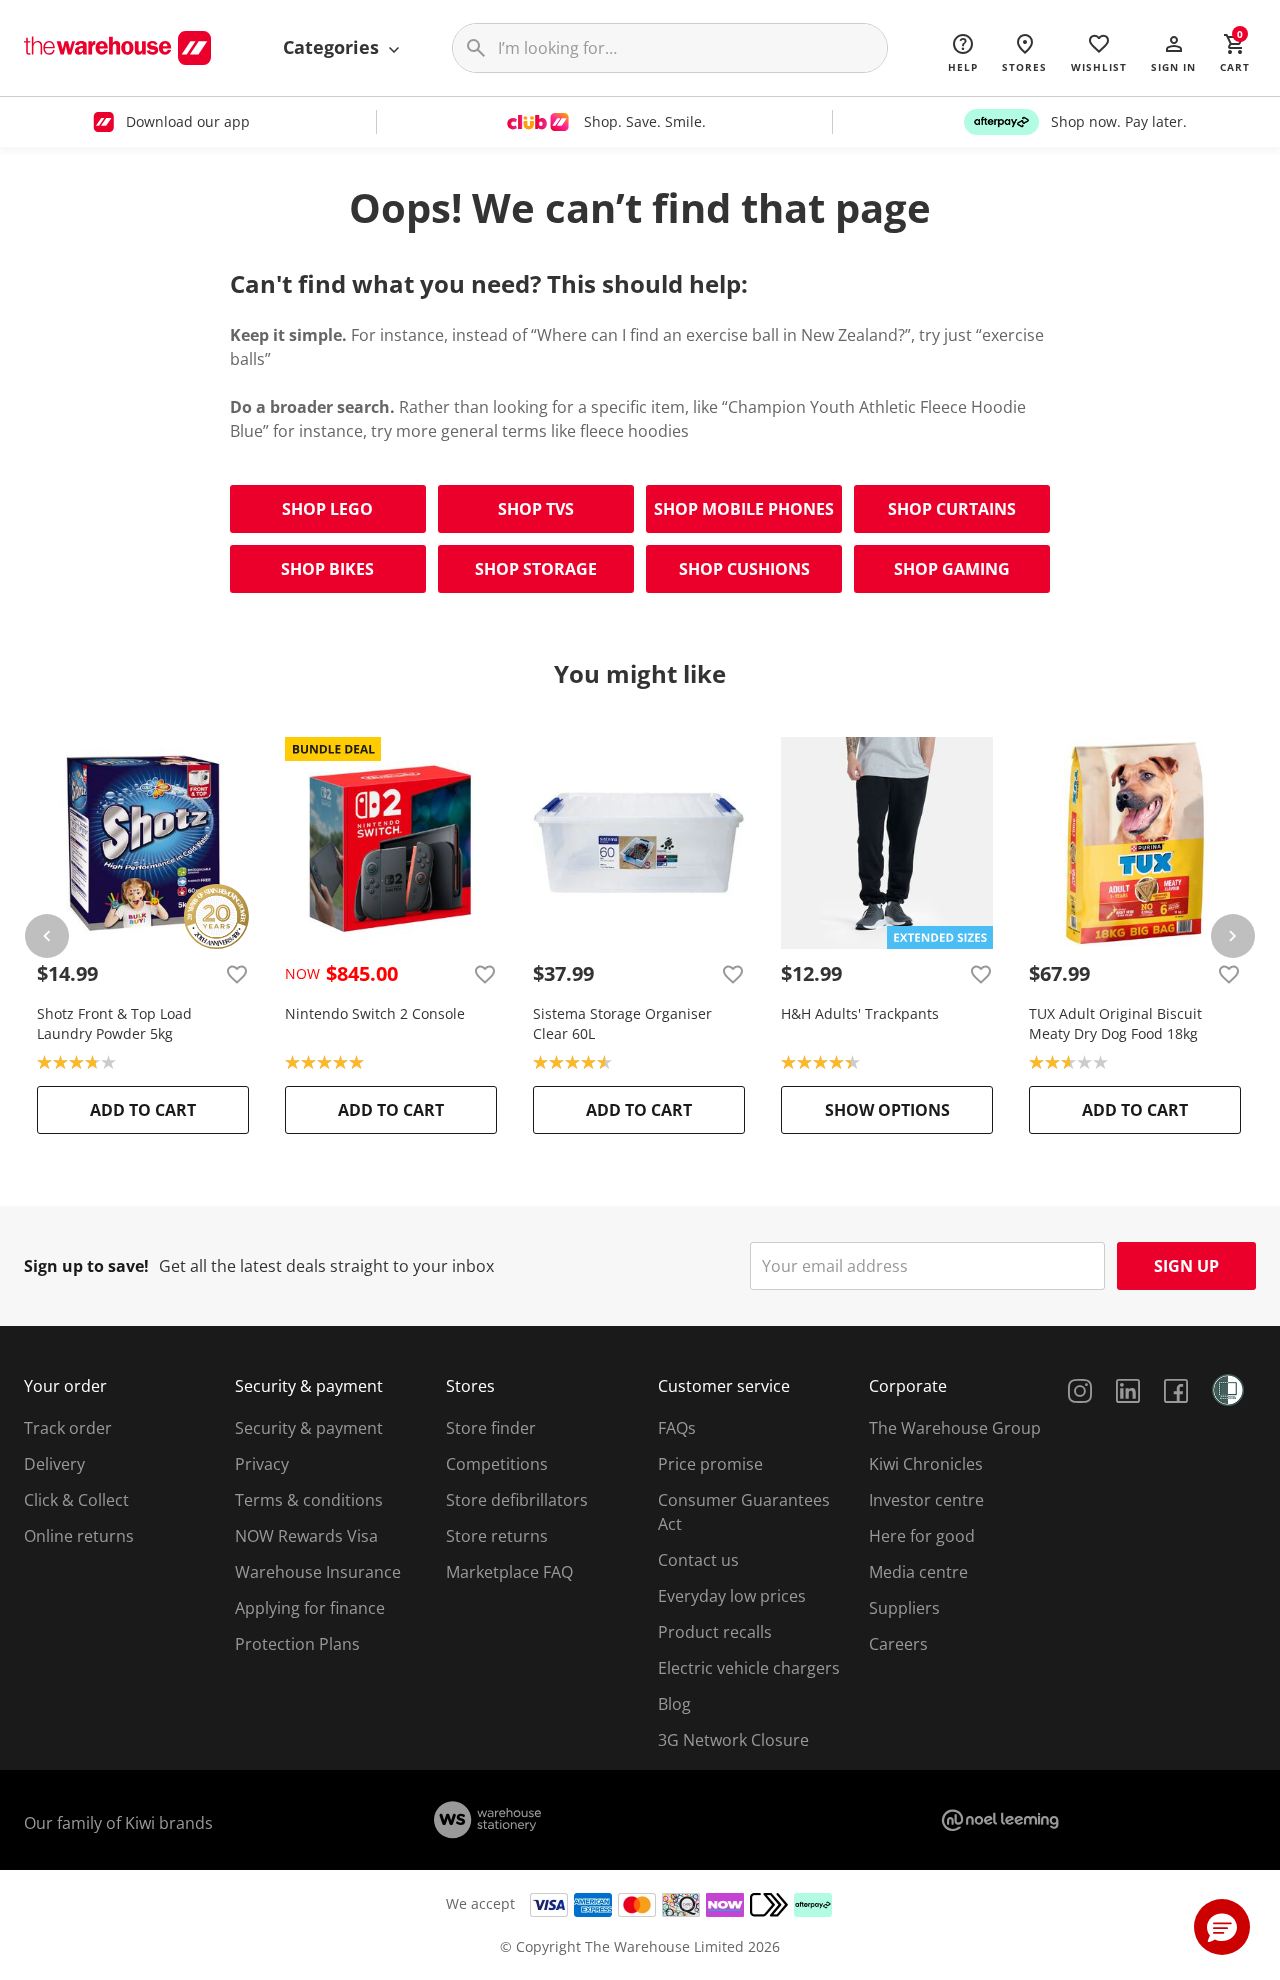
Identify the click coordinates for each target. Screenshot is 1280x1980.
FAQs (677, 1428)
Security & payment (309, 1428)
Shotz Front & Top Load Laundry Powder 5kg (114, 1023)
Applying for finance (310, 1608)
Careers (898, 1644)
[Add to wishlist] (237, 974)
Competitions (497, 1464)
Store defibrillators (517, 1500)
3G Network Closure (733, 1740)
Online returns (79, 1536)
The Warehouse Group (955, 1428)
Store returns (497, 1536)
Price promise (710, 1464)
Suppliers (904, 1608)
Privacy (262, 1464)
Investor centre (926, 1500)
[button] (1173, 52)
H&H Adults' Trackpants (860, 1013)
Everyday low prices (732, 1596)
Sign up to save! (86, 1266)
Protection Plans (297, 1644)
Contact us (698, 1560)
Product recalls (715, 1632)
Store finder (491, 1428)
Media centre (918, 1572)
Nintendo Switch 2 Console (375, 1013)
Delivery (54, 1464)
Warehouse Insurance (318, 1572)
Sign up (1186, 1266)
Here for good (922, 1536)
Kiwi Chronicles (926, 1464)
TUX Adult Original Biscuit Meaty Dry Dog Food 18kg (1115, 1023)
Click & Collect (76, 1500)
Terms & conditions (309, 1500)
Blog (674, 1704)
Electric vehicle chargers (749, 1668)
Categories (333, 47)
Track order (68, 1428)
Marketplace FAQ (509, 1572)
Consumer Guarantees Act (744, 1512)
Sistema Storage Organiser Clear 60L (622, 1023)
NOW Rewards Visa (306, 1536)
